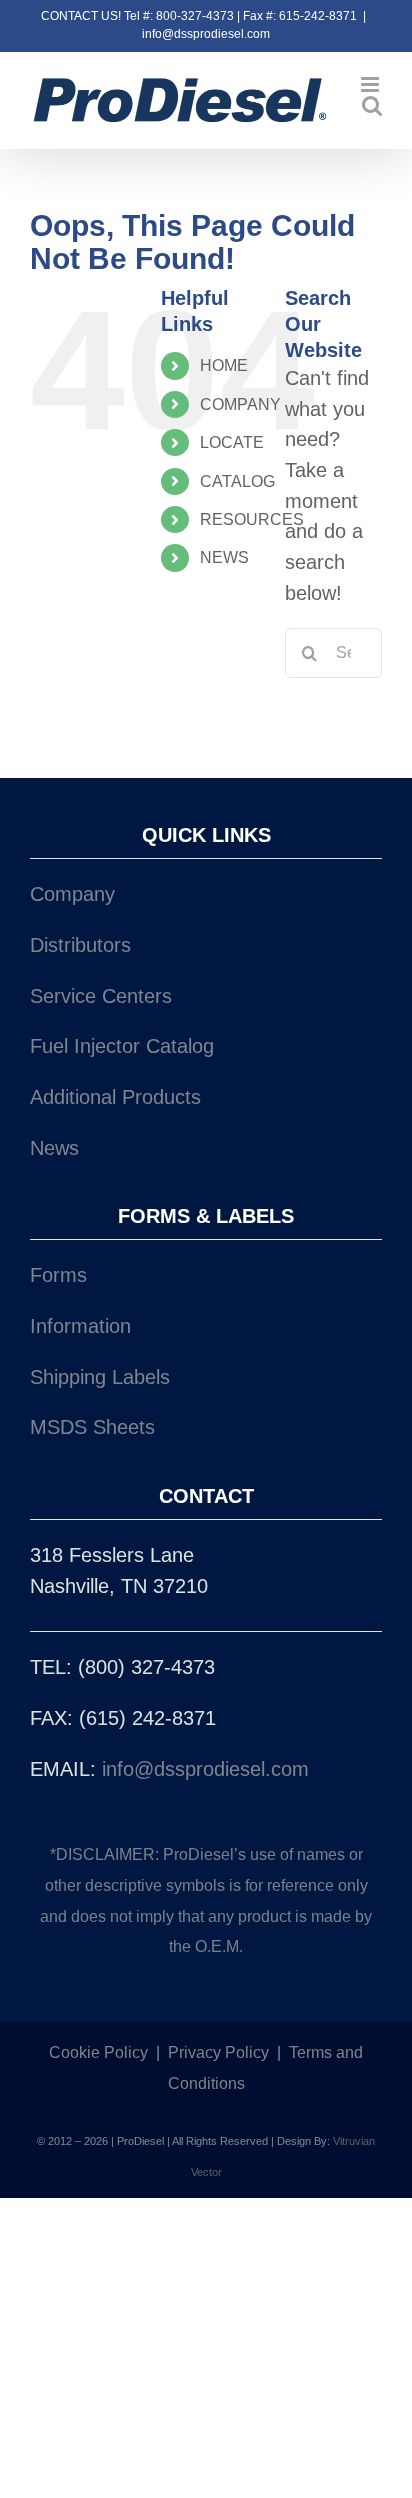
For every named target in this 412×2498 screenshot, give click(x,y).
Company (72, 894)
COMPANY (240, 404)
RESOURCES (252, 519)
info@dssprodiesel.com (206, 34)
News (54, 1148)
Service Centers (101, 996)
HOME (224, 365)
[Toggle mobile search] (372, 105)
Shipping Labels (100, 1377)
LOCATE (232, 442)
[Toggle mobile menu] (371, 84)
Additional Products (115, 1097)
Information (80, 1326)
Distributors (80, 945)
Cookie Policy (98, 2052)
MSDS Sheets (92, 1427)
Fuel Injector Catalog (122, 1046)
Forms (58, 1275)
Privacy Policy (218, 2052)
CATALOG (237, 481)
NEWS (224, 557)
